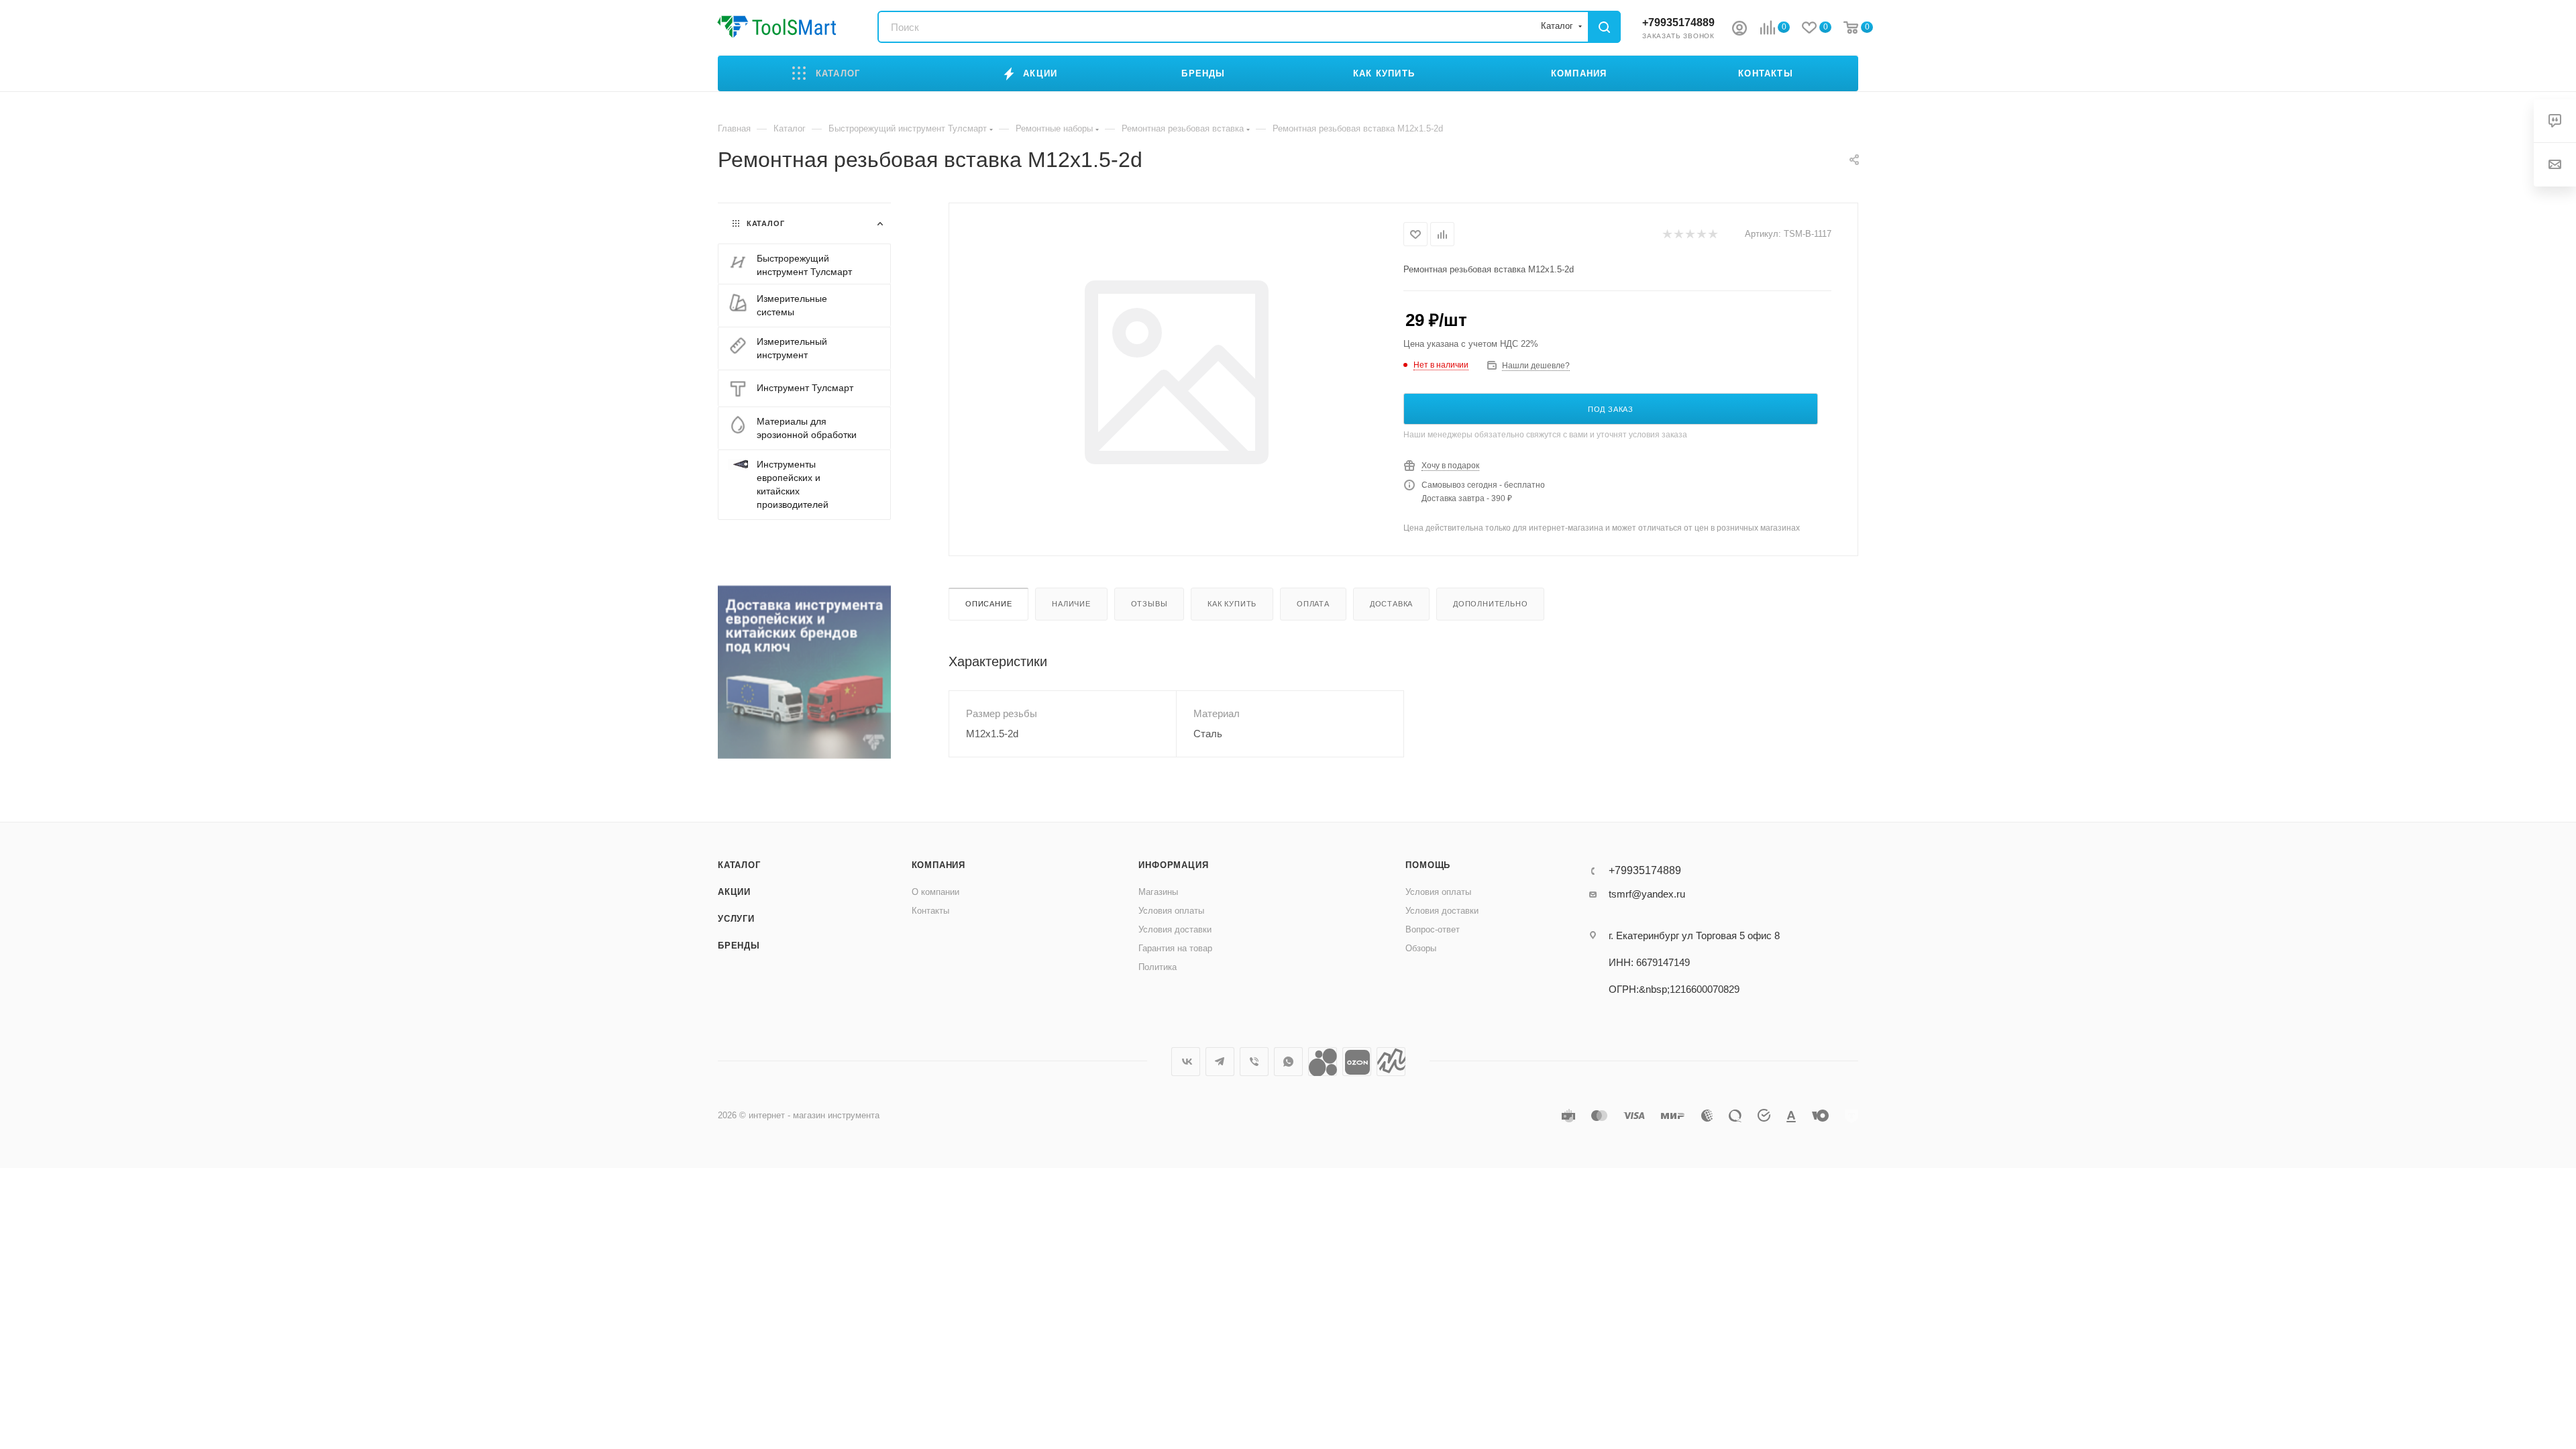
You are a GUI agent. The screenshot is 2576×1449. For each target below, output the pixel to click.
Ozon (1357, 1062)
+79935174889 (1678, 22)
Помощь (1428, 865)
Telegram (1220, 1062)
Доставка (1391, 604)
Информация (1173, 865)
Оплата (1313, 604)
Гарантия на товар (1175, 948)
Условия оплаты (1171, 911)
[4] (1701, 234)
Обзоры (1421, 948)
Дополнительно (1490, 604)
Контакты (930, 911)
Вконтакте (1186, 1062)
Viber (1254, 1062)
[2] (1678, 234)
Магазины (1158, 892)
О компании (935, 892)
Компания (938, 865)
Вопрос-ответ (1433, 929)
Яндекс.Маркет (1391, 1062)
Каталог (739, 865)
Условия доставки (1175, 929)
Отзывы (1149, 604)
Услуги (736, 919)
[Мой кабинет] (1739, 30)
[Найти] (1604, 27)
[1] (1667, 234)
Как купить (1232, 604)
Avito (1323, 1062)
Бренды (739, 946)
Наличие (1071, 604)
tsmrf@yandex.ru (1647, 894)
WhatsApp (1288, 1062)
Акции (734, 892)
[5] (1712, 234)
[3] (1689, 234)
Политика (1158, 967)
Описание (988, 604)
